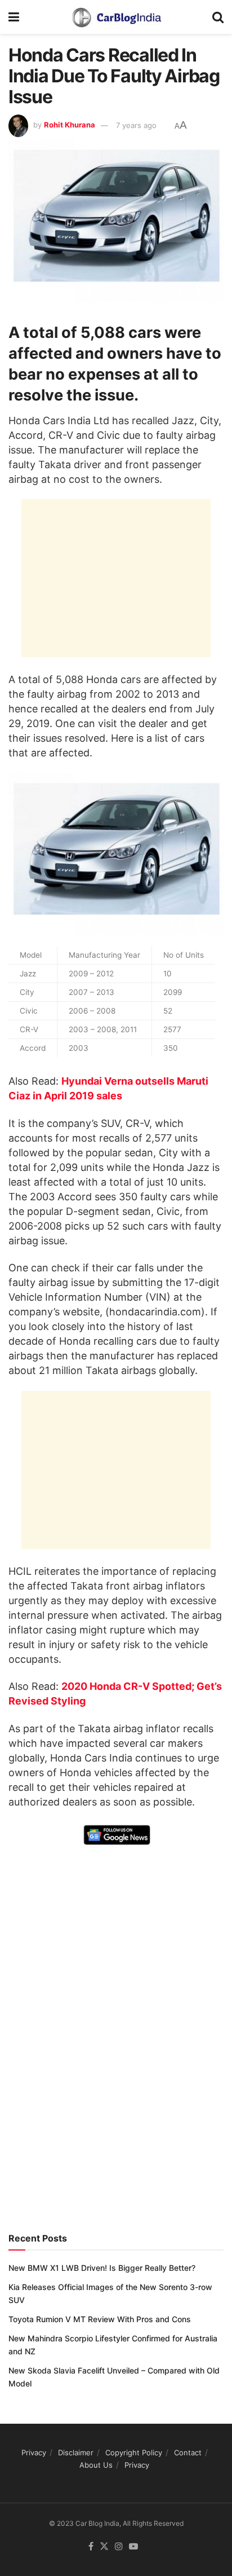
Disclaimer (76, 2452)
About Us (96, 2465)
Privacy (34, 2452)
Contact (188, 2452)
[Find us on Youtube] (133, 2547)
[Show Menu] (14, 17)
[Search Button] (218, 17)
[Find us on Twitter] (104, 2547)
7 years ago (136, 125)
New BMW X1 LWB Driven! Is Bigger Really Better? (102, 2268)
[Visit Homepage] (116, 17)
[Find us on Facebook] (91, 2547)
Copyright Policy (134, 2452)
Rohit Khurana (70, 125)
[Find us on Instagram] (119, 2547)
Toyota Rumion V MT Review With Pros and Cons (100, 2319)
